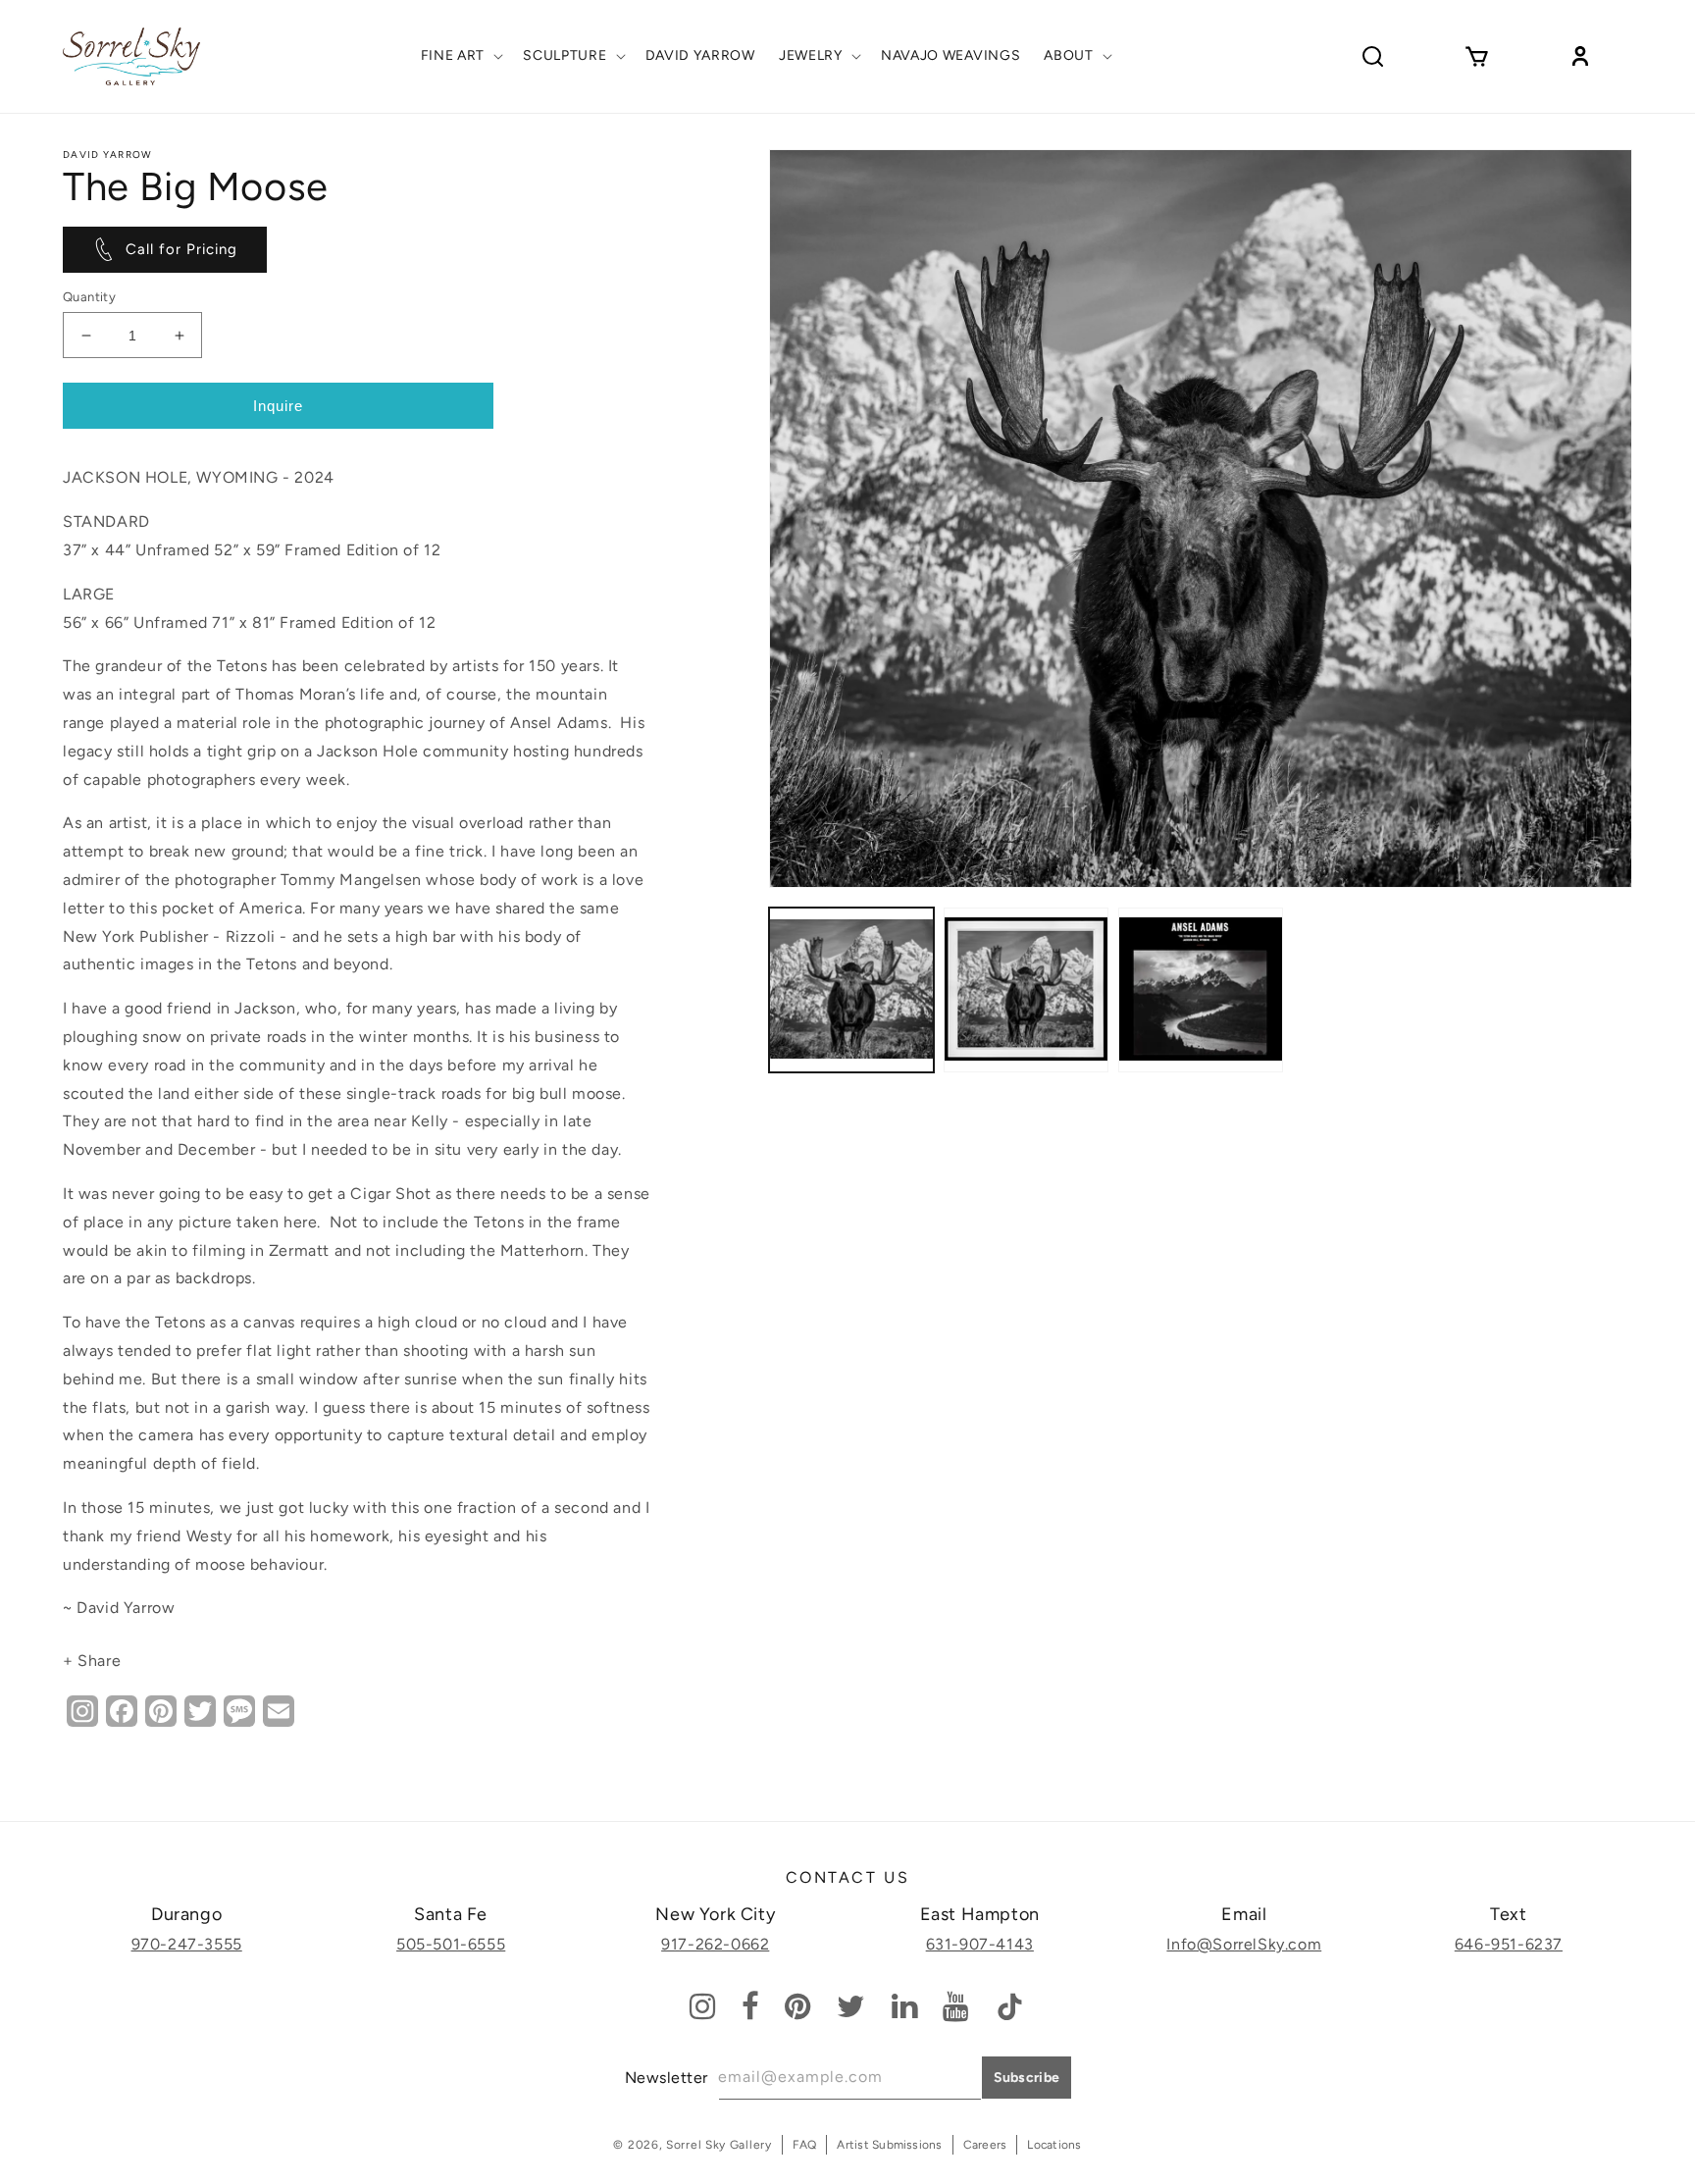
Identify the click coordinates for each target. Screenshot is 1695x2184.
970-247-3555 (187, 1944)
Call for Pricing (181, 249)
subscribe (1027, 2078)
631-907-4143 (980, 1944)
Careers (985, 2145)
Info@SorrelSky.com (1244, 1944)
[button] (461, 56)
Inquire (278, 406)
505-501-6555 (451, 1944)
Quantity (89, 297)
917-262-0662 (715, 1944)
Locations (1054, 2145)
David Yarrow (108, 155)
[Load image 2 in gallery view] (1026, 990)
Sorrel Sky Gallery (719, 2145)
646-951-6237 (1509, 1944)
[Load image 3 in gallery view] (1201, 990)
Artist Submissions (889, 2145)
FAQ (805, 2145)
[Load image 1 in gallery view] (851, 990)
